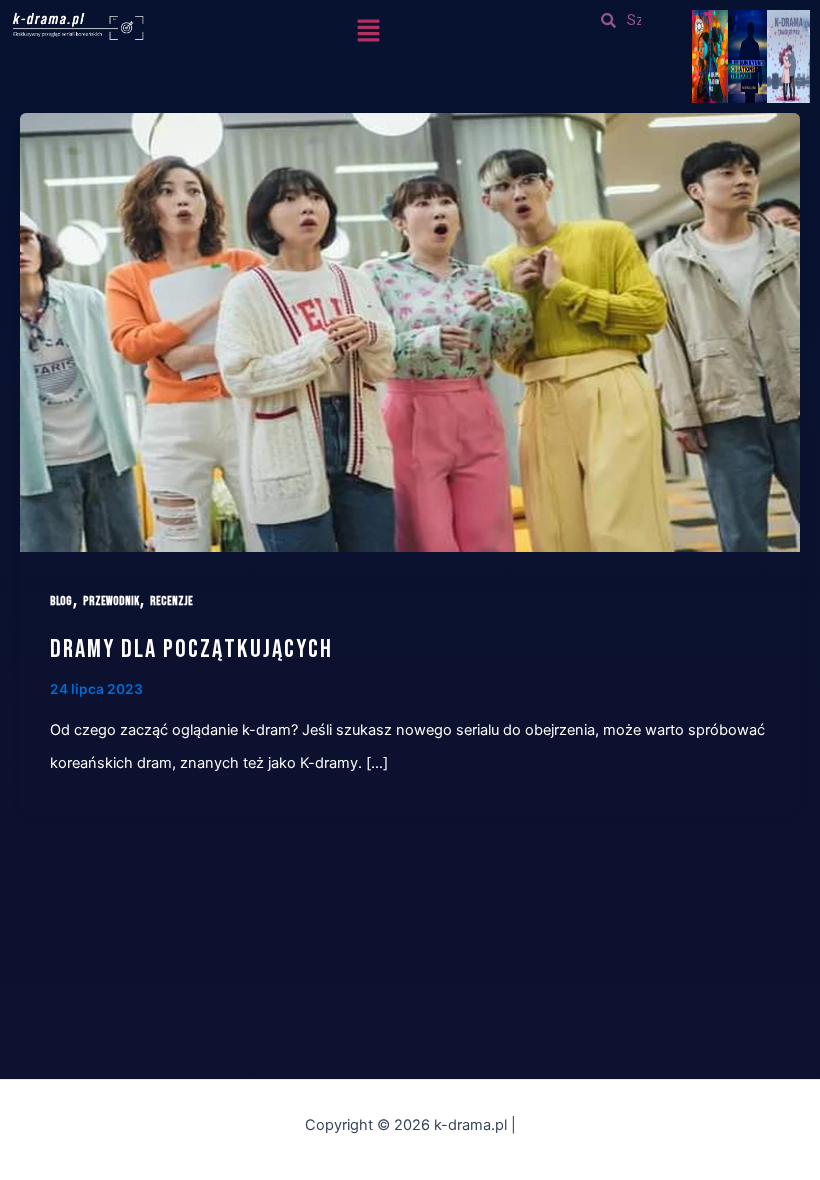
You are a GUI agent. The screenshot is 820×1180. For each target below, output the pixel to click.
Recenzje (171, 601)
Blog (61, 601)
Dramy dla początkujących (191, 649)
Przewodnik (111, 601)
